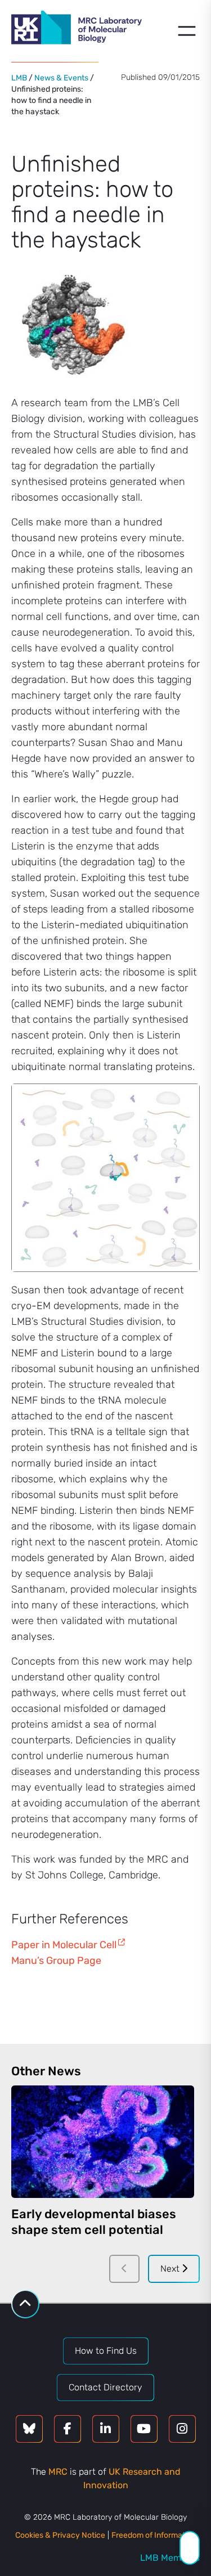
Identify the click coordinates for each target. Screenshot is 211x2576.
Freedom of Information (154, 2535)
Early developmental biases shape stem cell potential (94, 2222)
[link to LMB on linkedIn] (106, 2429)
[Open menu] (187, 31)
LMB (19, 78)
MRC (58, 2472)
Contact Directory (105, 2387)
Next (171, 2269)
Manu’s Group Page (56, 1961)
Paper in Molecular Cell (64, 1945)
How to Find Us (106, 2351)
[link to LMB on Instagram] (182, 2429)
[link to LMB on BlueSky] (29, 2429)
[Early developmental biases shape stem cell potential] (103, 2142)
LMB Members (170, 2558)
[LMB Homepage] (77, 29)
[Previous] (124, 2269)
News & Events (61, 78)
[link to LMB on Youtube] (144, 2429)
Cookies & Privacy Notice (60, 2535)
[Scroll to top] (25, 2304)
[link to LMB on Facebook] (68, 2429)
